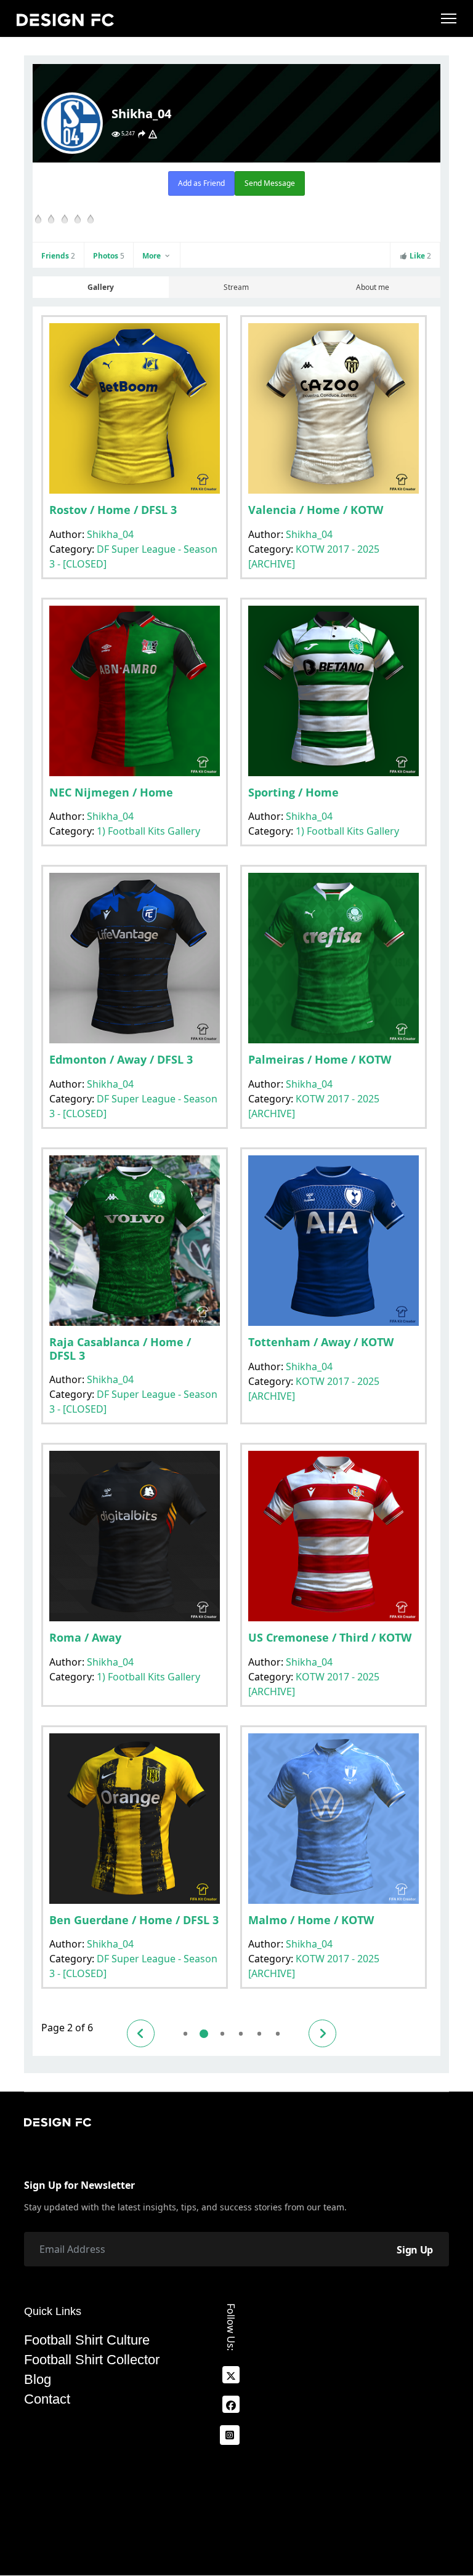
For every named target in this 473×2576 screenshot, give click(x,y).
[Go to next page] (322, 2033)
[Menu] (449, 18)
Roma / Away (85, 1637)
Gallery (101, 287)
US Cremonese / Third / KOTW (330, 1637)
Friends (58, 256)
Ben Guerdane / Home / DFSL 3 (134, 1920)
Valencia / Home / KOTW (316, 510)
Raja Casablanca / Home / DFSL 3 (120, 1349)
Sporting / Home (293, 792)
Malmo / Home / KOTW (311, 1920)
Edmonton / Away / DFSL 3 (121, 1059)
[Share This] (142, 134)
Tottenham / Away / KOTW (321, 1342)
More (152, 256)
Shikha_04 (110, 534)
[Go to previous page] (141, 2033)
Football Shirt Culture (87, 2340)
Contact (47, 2399)
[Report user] (153, 134)
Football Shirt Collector (92, 2360)
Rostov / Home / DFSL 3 (113, 510)
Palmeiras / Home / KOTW (320, 1059)
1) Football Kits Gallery (148, 831)
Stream (236, 287)
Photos (109, 256)
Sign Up (415, 2250)
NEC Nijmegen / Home (111, 792)
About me (373, 287)
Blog (38, 2380)
